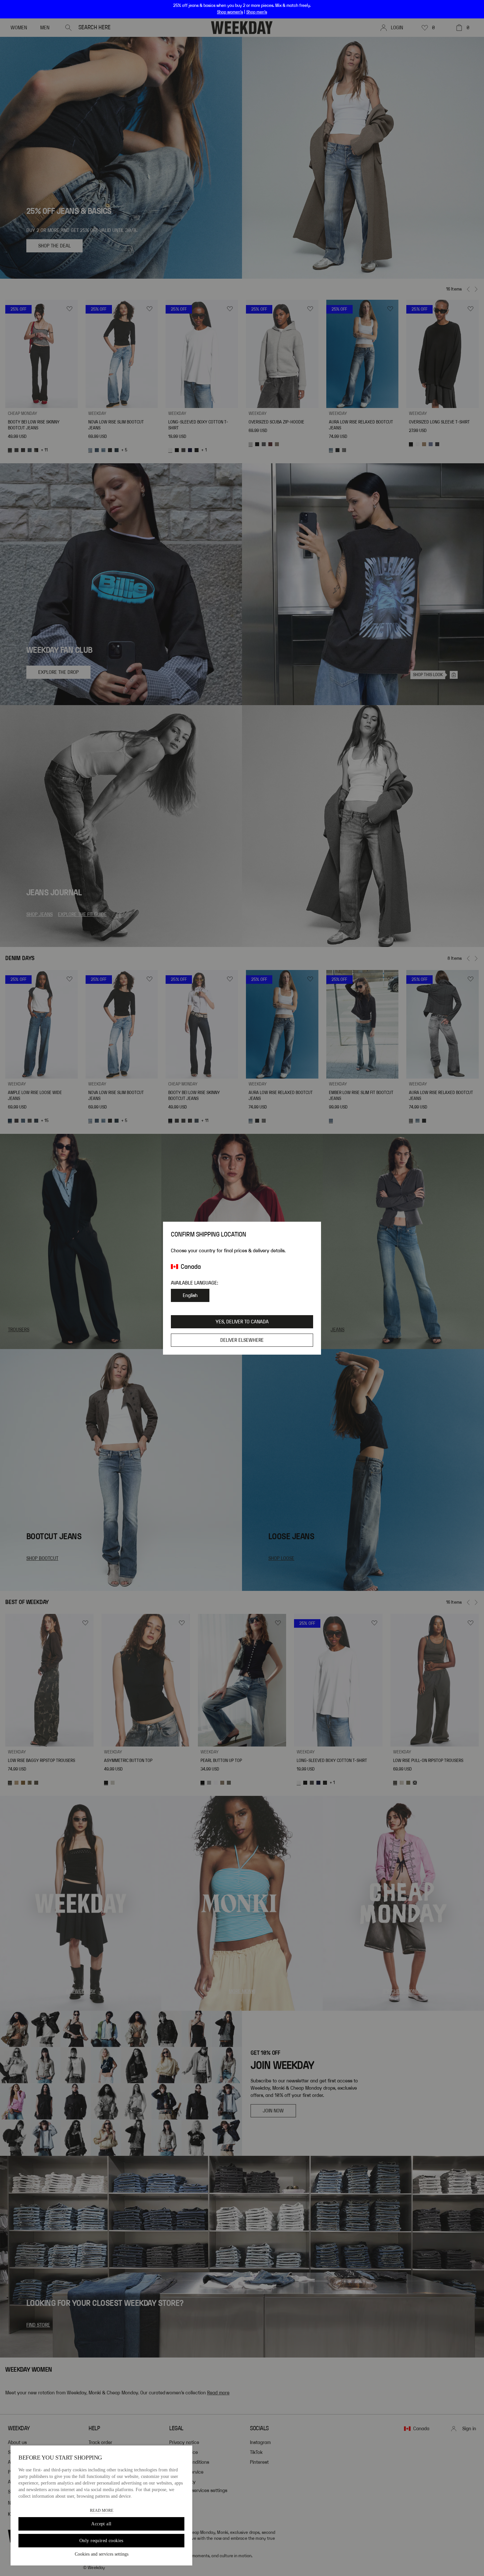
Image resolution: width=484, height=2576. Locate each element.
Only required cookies (101, 2541)
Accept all (101, 2524)
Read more (102, 2511)
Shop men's (257, 12)
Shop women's (230, 12)
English (190, 1295)
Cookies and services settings (102, 2554)
